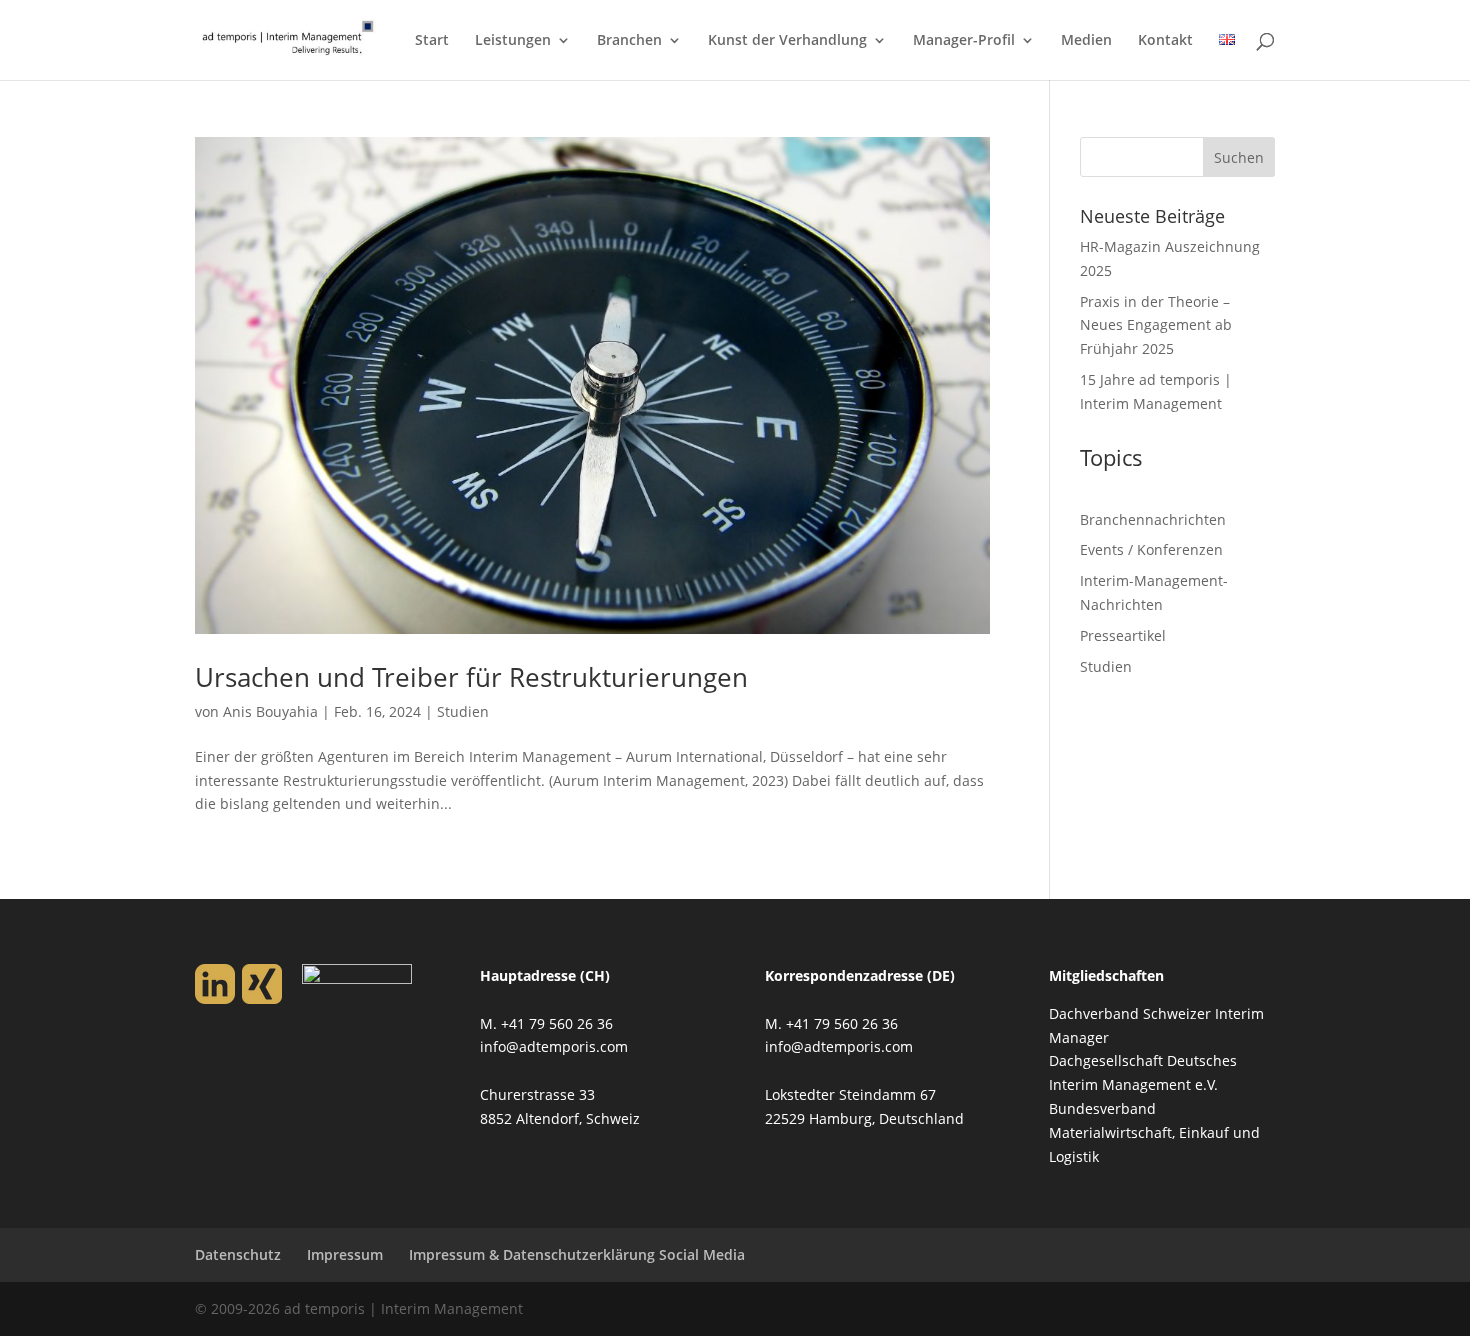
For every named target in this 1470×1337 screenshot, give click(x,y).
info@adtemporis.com (554, 1046)
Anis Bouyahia (270, 711)
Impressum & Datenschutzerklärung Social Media (577, 1254)
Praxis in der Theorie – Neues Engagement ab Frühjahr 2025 (1156, 325)
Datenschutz (238, 1254)
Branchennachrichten (1153, 519)
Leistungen (513, 41)
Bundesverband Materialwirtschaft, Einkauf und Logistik (1154, 1132)
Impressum (345, 1254)
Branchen (629, 41)
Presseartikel (1123, 635)
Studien (463, 711)
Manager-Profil (964, 41)
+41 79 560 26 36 (557, 1023)
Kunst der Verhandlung (787, 41)
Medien (1086, 41)
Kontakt (1165, 41)
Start (432, 41)
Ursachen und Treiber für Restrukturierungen (471, 677)
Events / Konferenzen (1151, 549)
